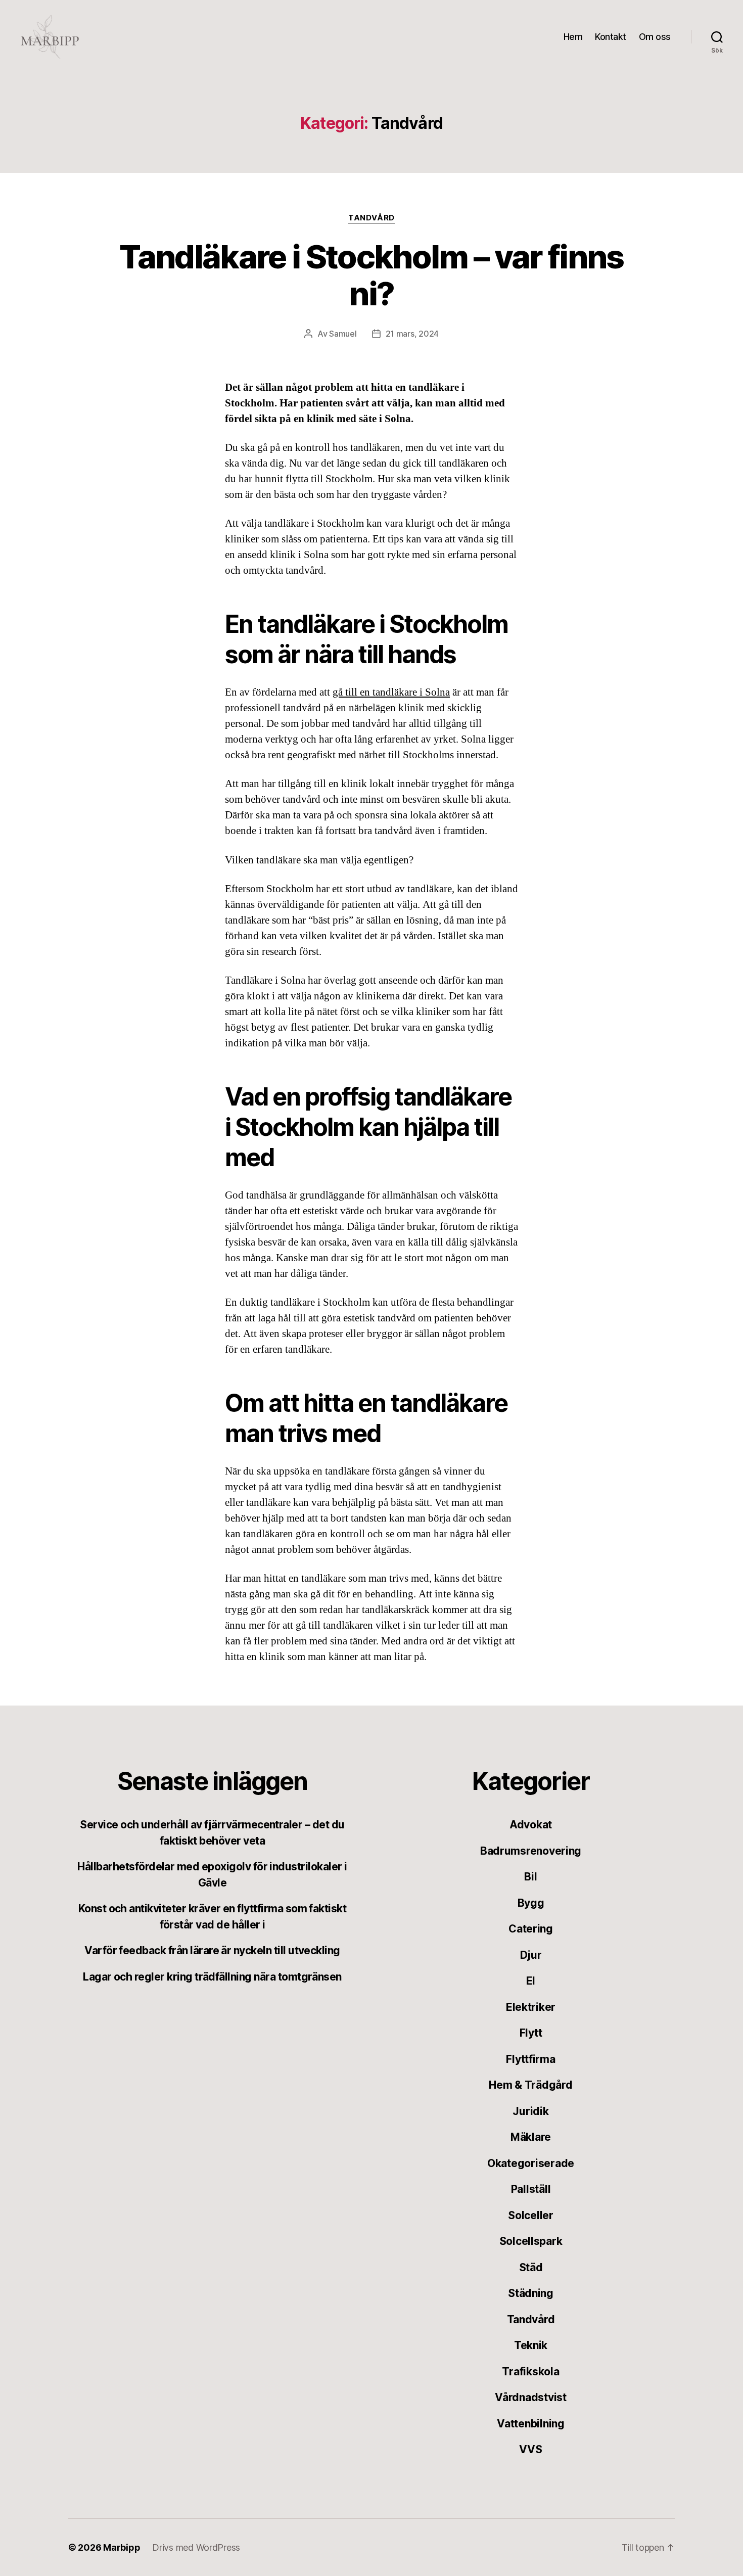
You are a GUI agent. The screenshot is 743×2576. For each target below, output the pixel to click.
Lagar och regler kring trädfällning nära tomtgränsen (212, 1977)
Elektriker (531, 2007)
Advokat (531, 1825)
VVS (530, 2449)
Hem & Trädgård (530, 2085)
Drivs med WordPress (196, 2547)
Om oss (655, 37)
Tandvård (371, 218)
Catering (531, 1929)
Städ (531, 2267)
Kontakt (611, 37)
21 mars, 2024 (412, 334)
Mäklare (531, 2137)
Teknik (531, 2345)
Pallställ (531, 2189)
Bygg (531, 1903)
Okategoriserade (531, 2163)
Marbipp (122, 2547)
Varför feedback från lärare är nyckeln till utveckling (212, 1950)
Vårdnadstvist (531, 2397)
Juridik (530, 2111)
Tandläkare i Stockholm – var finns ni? (371, 275)
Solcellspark (531, 2241)
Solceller (531, 2215)
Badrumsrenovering (531, 1851)
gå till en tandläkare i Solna (391, 692)
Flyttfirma (530, 2059)
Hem (573, 37)
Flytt (531, 2033)
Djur (531, 1955)
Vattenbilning (531, 2424)
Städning (531, 2293)
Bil (530, 1877)
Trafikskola (530, 2372)
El (531, 1981)
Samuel (343, 334)
